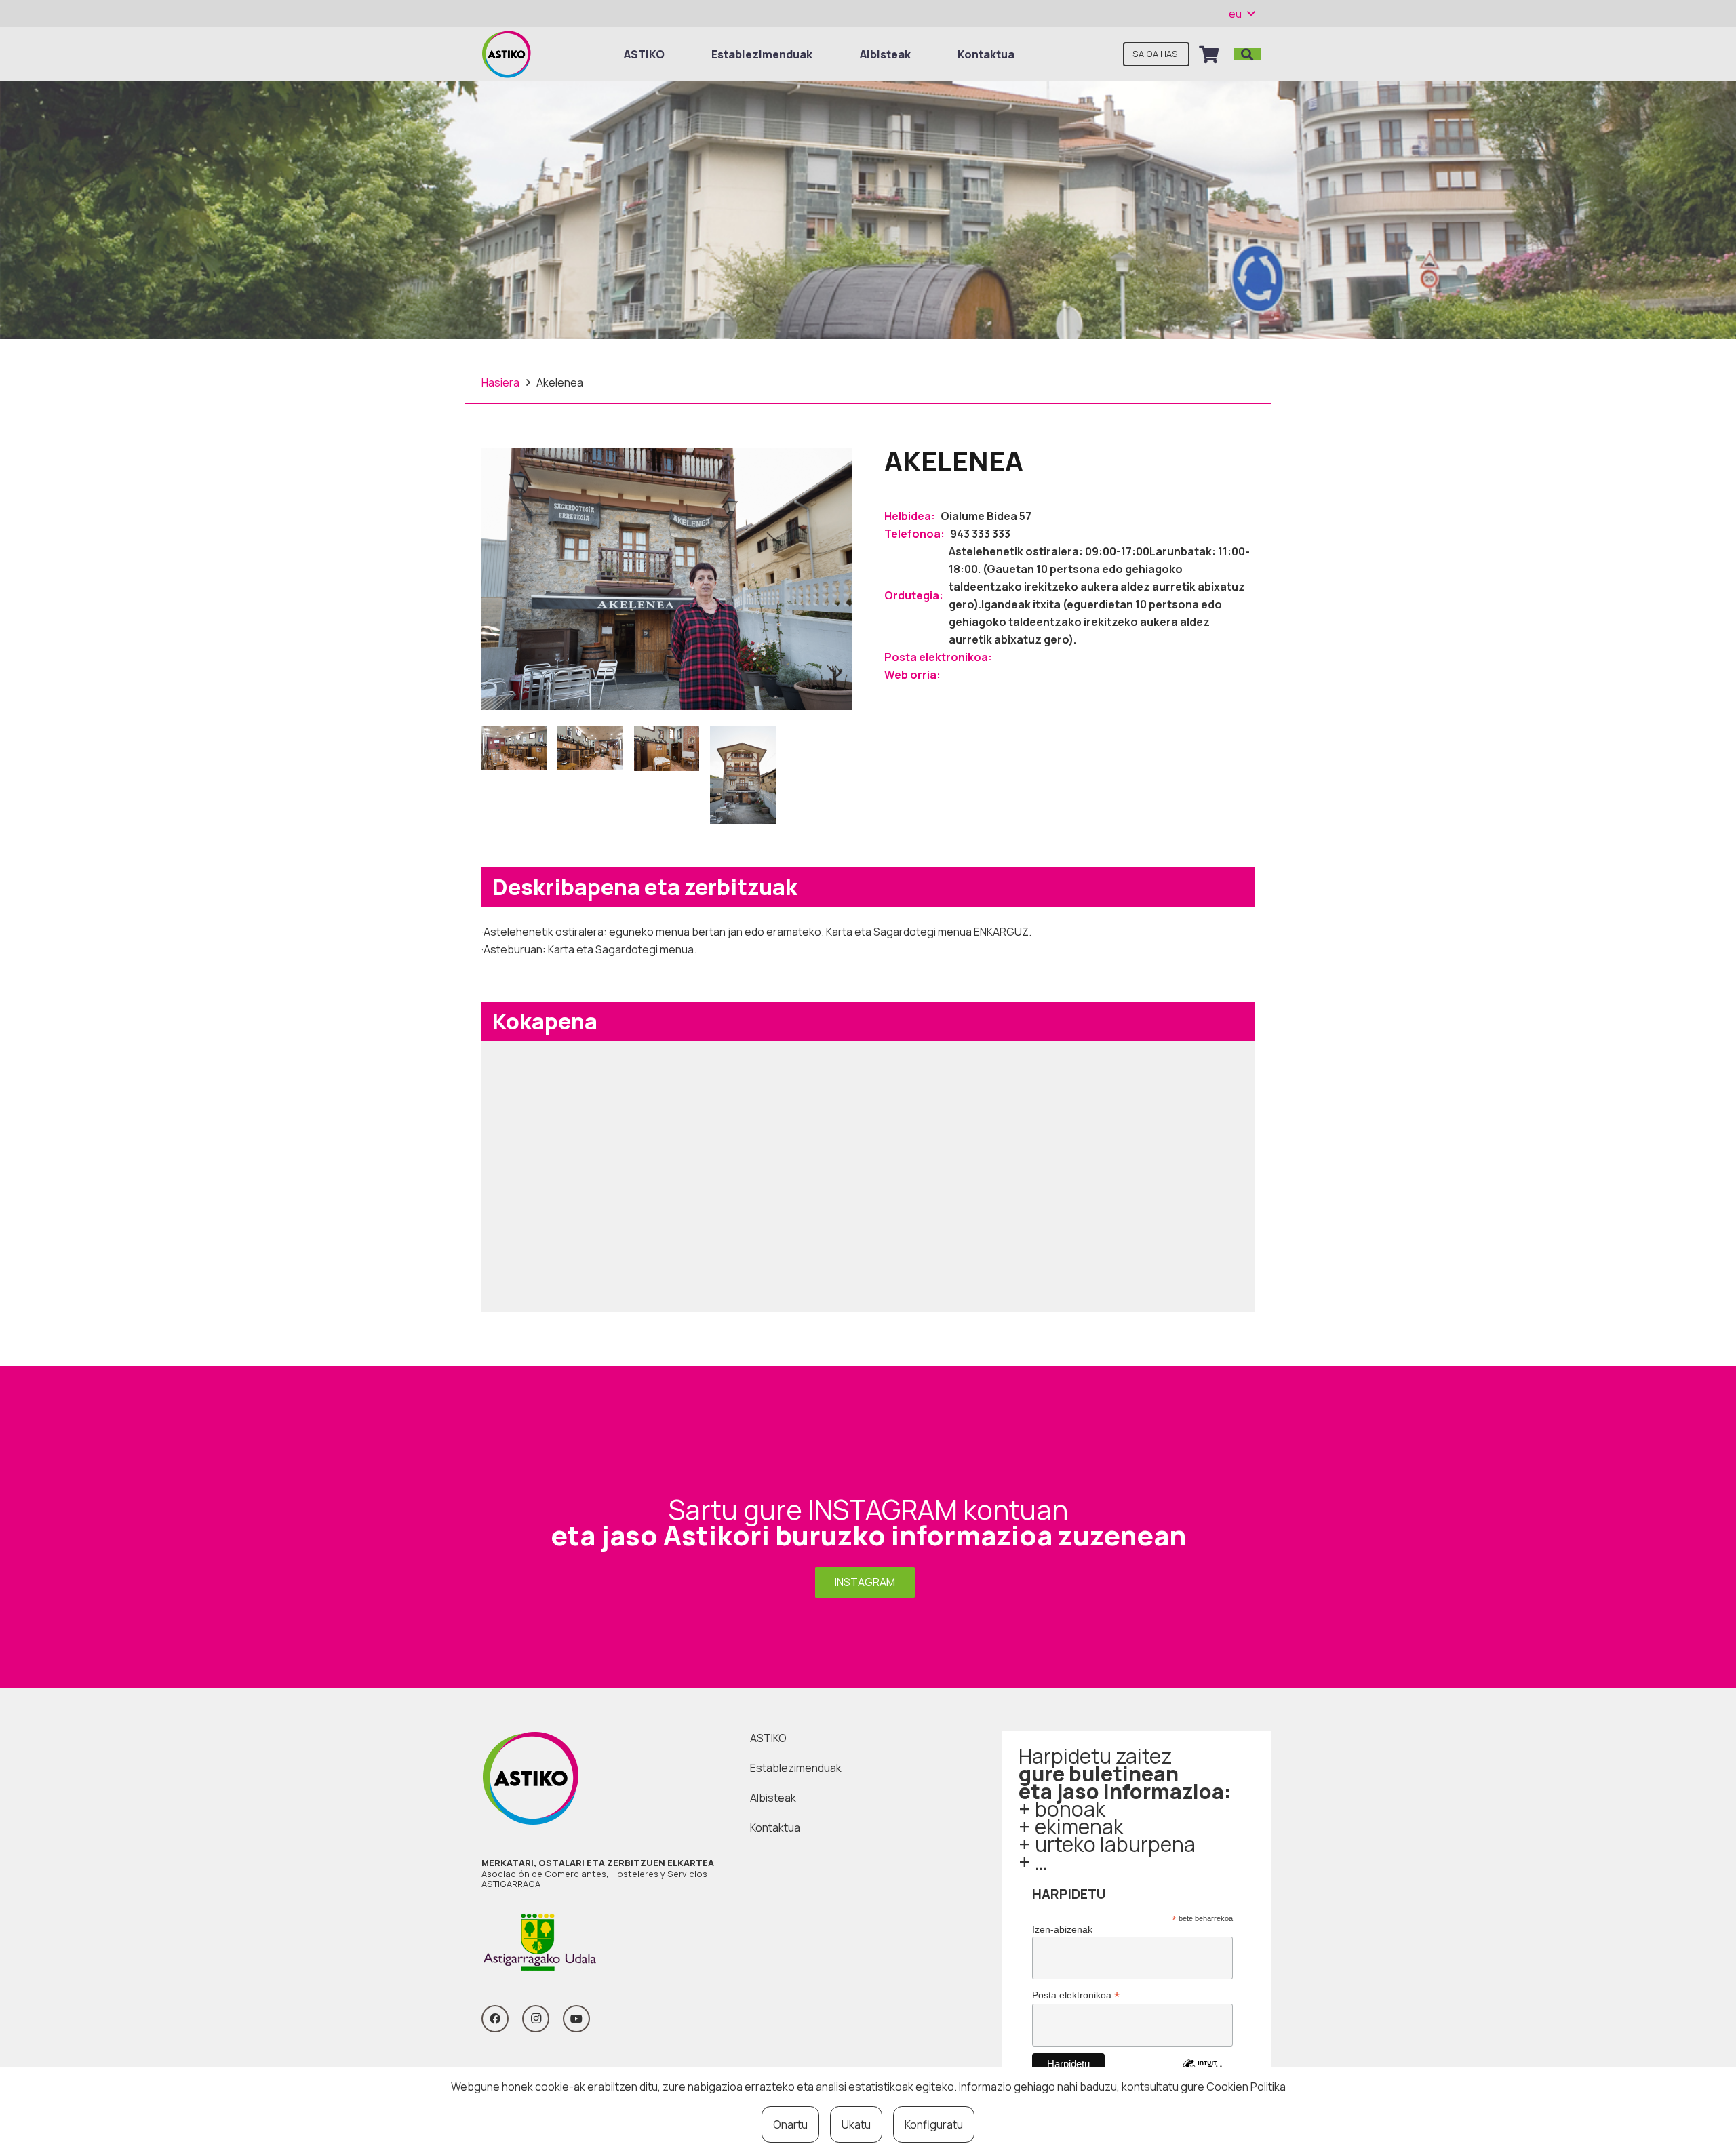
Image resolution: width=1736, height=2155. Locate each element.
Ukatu (856, 2124)
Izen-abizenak (1062, 1929)
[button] (1242, 14)
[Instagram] (536, 2019)
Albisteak (773, 1798)
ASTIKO (768, 1738)
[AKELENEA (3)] (590, 775)
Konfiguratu (934, 2124)
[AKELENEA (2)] (514, 775)
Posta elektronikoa (1076, 1995)
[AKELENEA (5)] (743, 775)
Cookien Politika (1246, 2087)
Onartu (790, 2124)
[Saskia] (1209, 54)
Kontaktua (775, 1827)
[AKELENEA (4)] (667, 775)
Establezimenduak (796, 1768)
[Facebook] (495, 2019)
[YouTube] (576, 2019)
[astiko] (506, 54)
